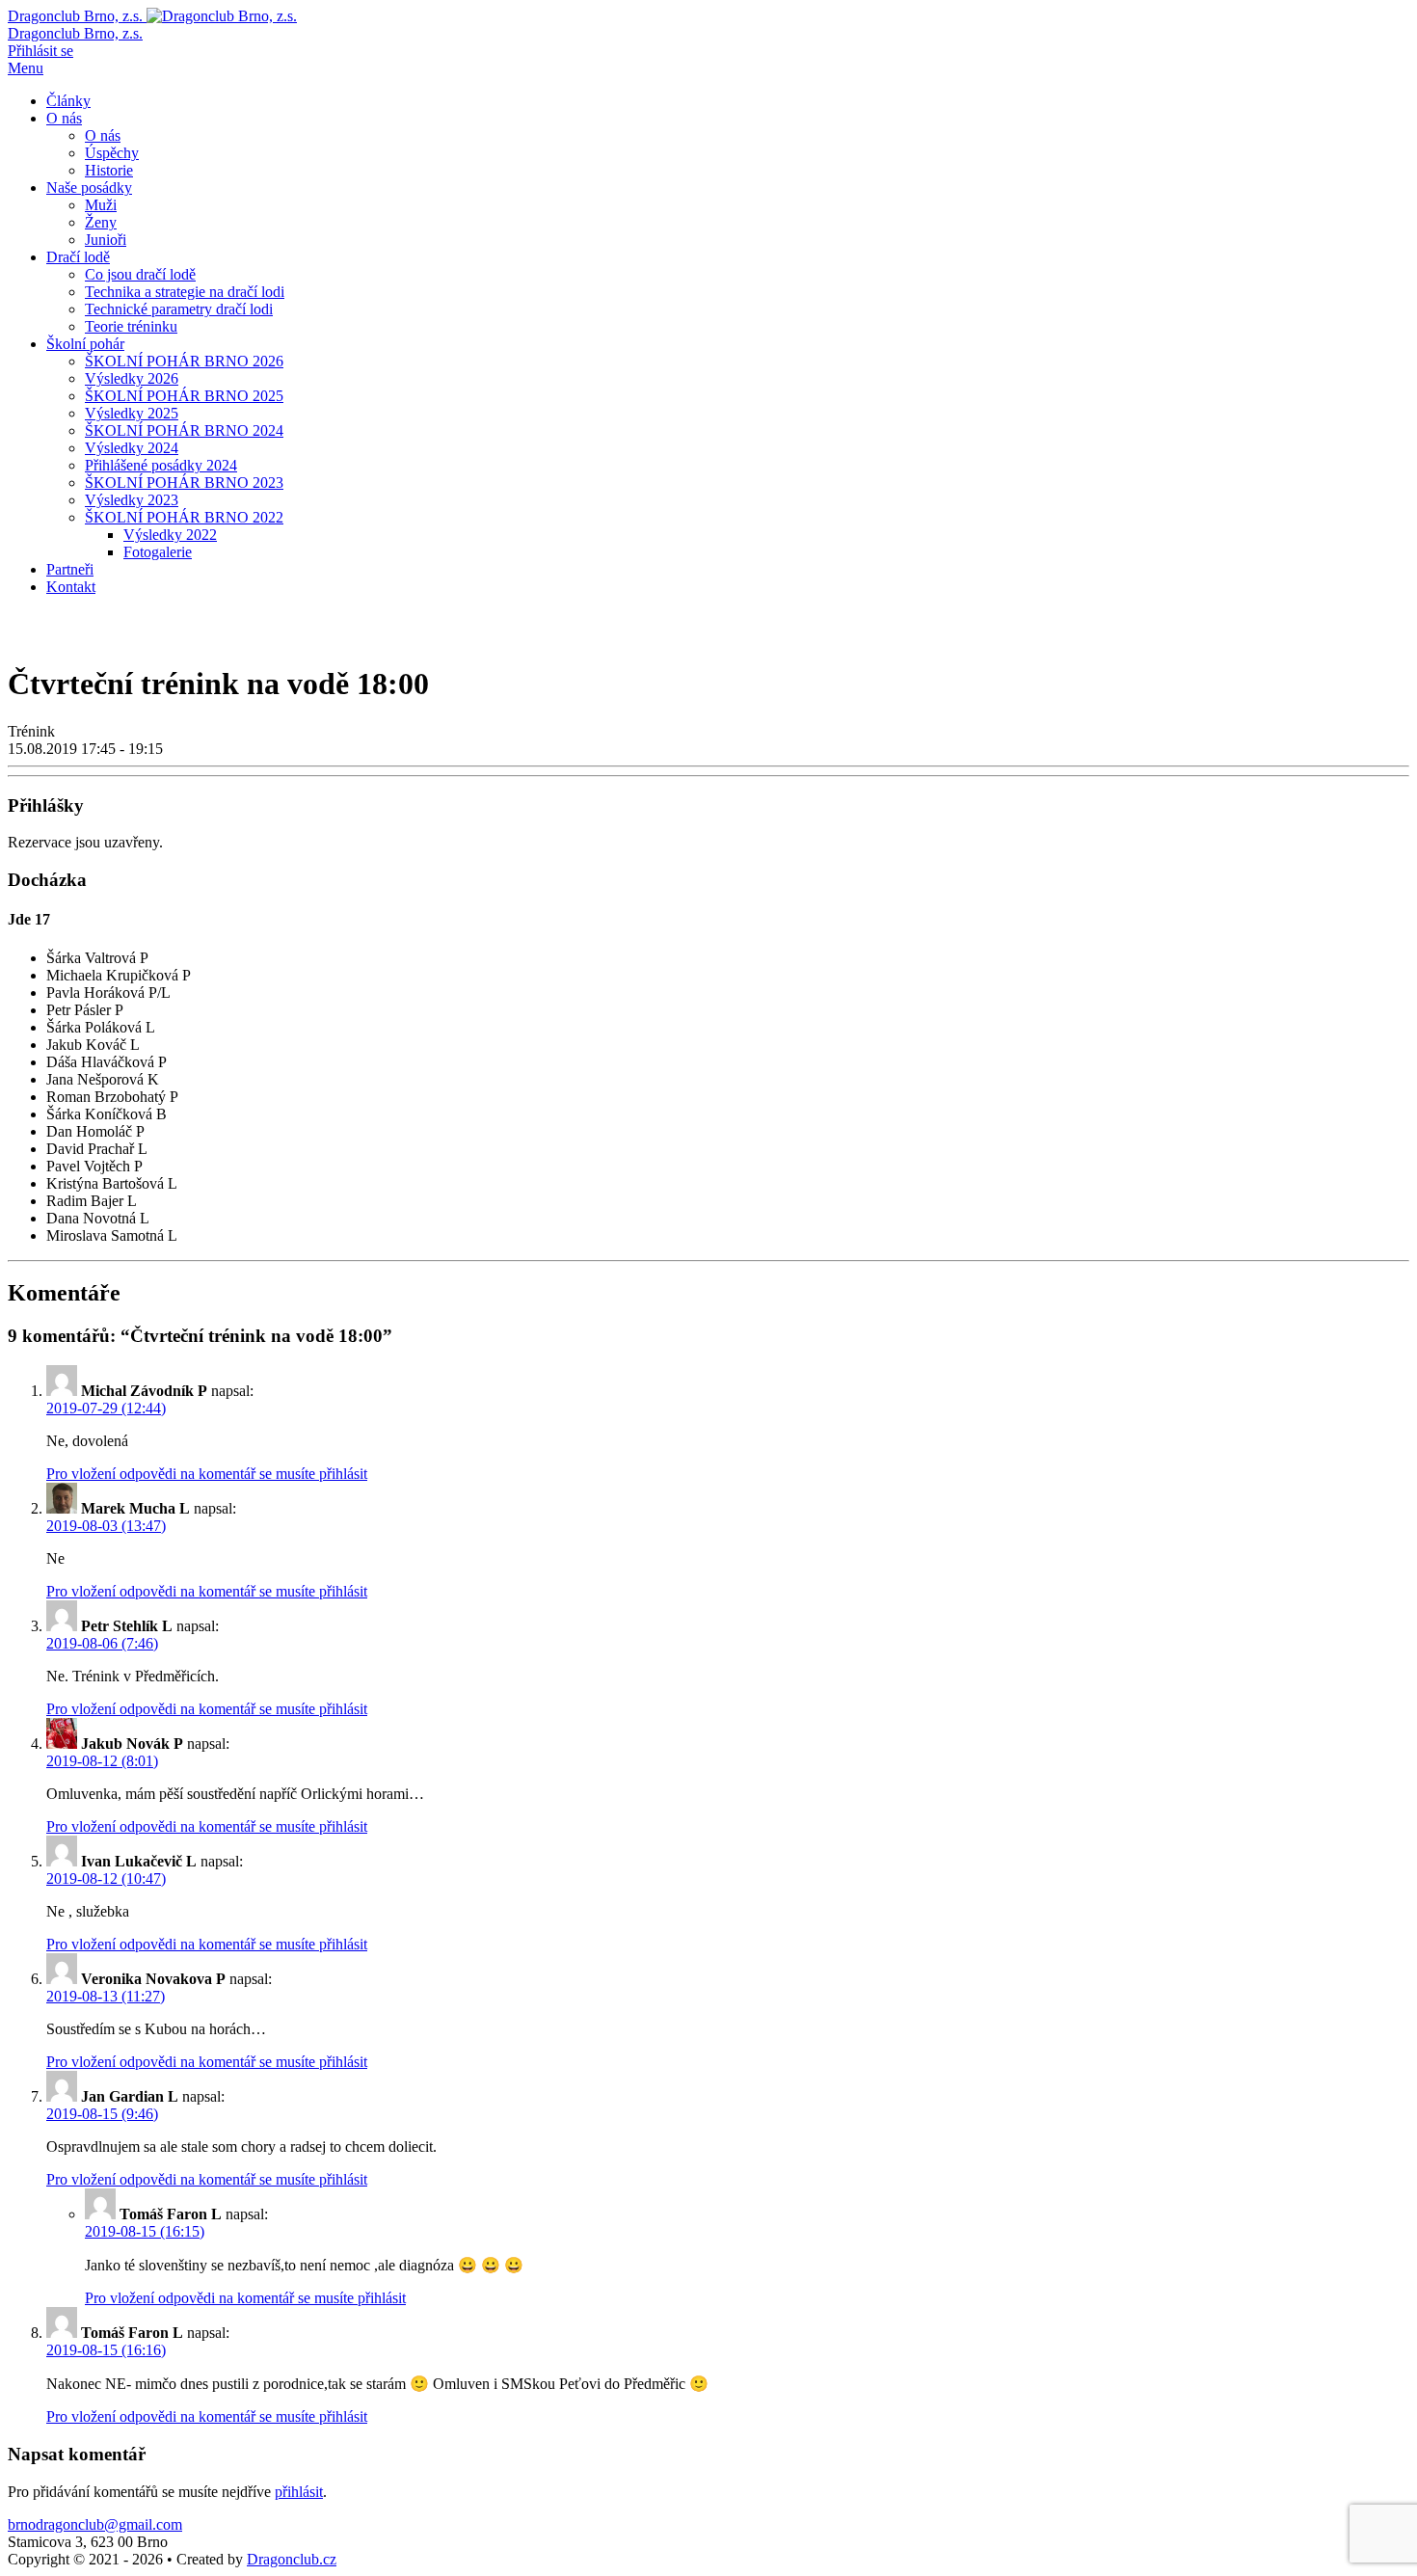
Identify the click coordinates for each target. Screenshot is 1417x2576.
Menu (26, 68)
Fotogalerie (158, 552)
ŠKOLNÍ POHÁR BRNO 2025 (184, 396)
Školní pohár (85, 344)
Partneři (70, 569)
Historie (109, 170)
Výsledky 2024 (132, 448)
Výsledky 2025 (132, 413)
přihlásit (299, 2492)
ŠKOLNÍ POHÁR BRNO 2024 (184, 430)
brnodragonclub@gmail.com (95, 2524)
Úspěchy (112, 153)
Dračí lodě (78, 257)
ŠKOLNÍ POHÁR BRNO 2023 (184, 483)
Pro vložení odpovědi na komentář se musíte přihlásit (207, 1474)
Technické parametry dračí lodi (179, 309)
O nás (64, 118)
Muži (101, 205)
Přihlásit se (40, 51)
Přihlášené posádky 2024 (161, 465)
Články (68, 101)
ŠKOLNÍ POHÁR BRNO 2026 (184, 361)
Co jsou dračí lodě (140, 274)
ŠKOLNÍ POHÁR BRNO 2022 (184, 517)
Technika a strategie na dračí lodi (185, 292)
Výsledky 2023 (132, 500)
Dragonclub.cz (292, 2559)
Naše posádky (89, 188)
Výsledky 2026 (132, 378)
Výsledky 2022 (170, 535)
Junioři (106, 240)
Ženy (101, 222)
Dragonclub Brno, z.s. (75, 33)
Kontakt (71, 587)
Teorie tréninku (131, 326)
